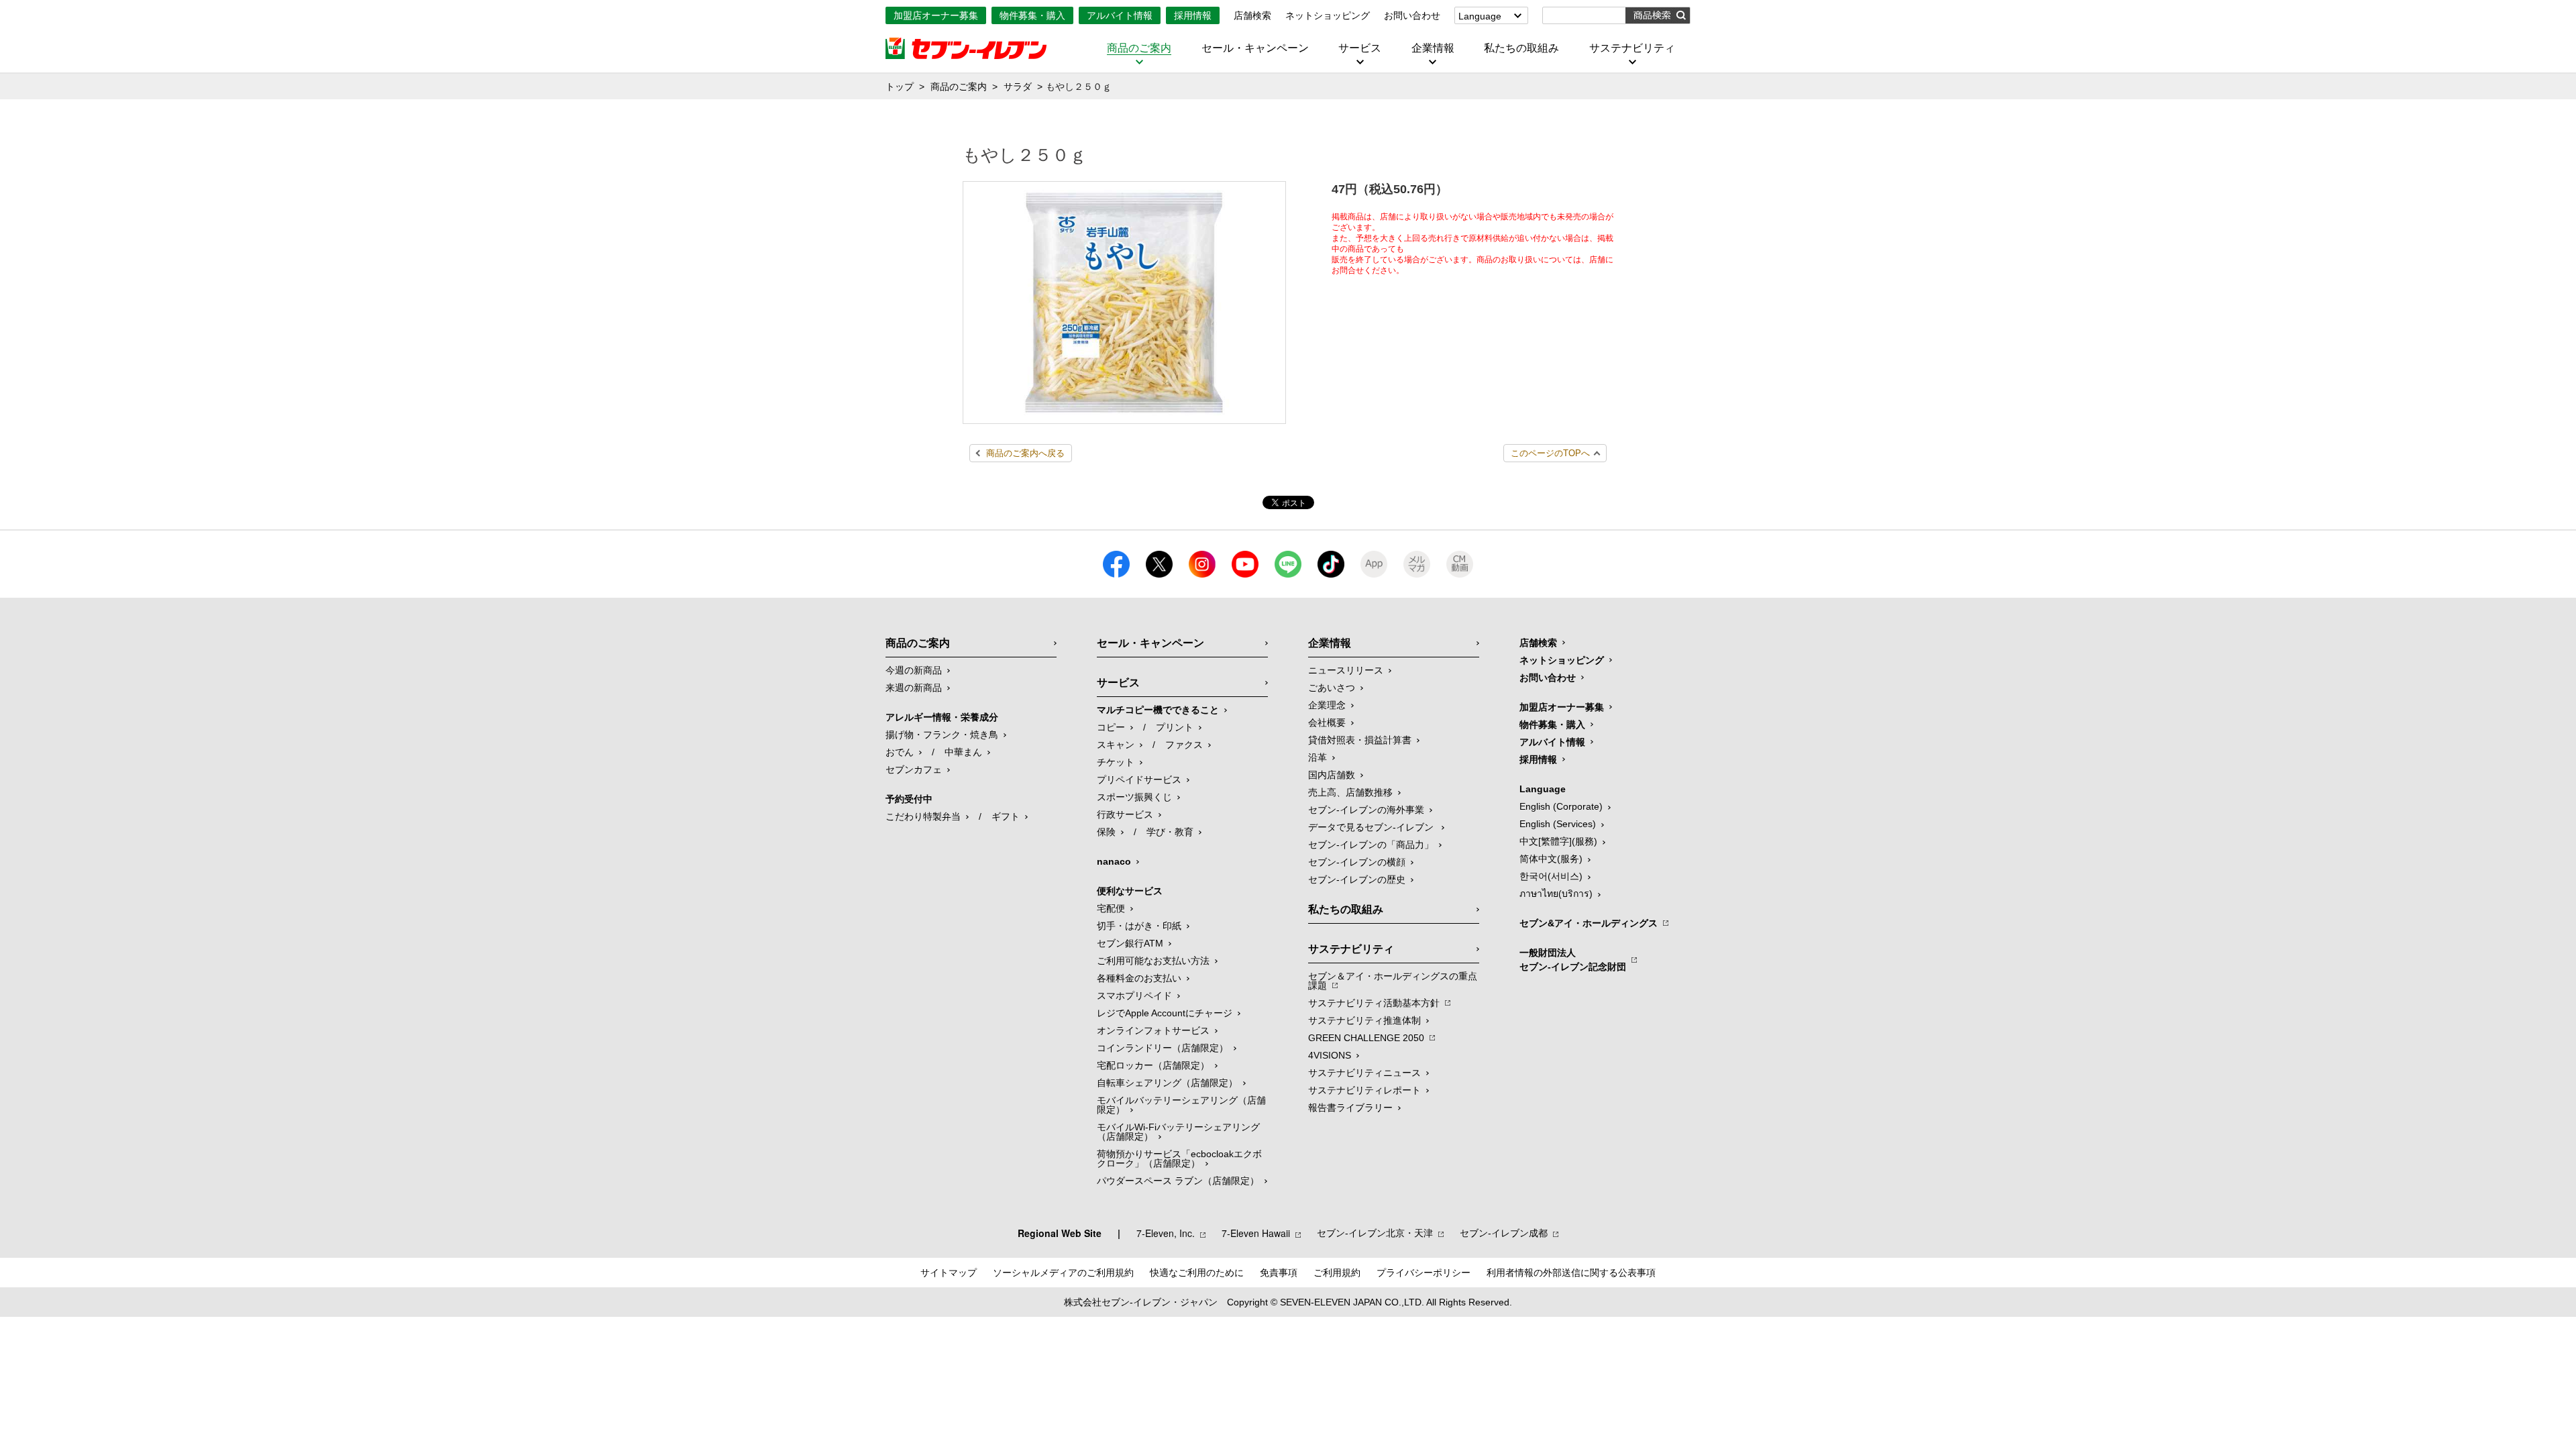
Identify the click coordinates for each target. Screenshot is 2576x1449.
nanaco (1114, 861)
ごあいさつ (1332, 688)
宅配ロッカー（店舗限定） (1153, 1065)
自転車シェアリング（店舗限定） (1167, 1083)
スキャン (1116, 745)
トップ (900, 87)
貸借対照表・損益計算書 (1360, 740)
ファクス (1184, 745)
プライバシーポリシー (1424, 1273)
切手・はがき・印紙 (1139, 926)
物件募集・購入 (1032, 15)
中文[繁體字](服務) (1558, 841)
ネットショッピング (1328, 15)
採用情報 (1193, 15)
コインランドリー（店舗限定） (1163, 1048)
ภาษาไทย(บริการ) (1556, 894)
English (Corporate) (1561, 806)
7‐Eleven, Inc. (1166, 1233)
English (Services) (1558, 824)
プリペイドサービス (1139, 780)
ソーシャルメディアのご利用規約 (1063, 1273)
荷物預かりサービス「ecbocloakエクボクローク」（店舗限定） (1179, 1159)
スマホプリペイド (1134, 996)
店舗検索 (1252, 15)
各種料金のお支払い (1139, 978)
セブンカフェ (914, 769)
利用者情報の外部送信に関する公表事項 (1571, 1273)
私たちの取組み (1521, 48)
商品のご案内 (1139, 48)
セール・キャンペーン (1255, 48)
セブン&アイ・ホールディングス (1589, 923)
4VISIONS (1330, 1055)
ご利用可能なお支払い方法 (1153, 961)
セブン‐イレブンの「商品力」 (1371, 845)
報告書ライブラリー (1350, 1108)
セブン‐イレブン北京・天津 (1375, 1233)
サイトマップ (949, 1273)
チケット (1116, 762)
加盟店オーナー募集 (936, 15)
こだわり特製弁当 (923, 816)
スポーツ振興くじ (1134, 797)
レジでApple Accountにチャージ (1165, 1013)
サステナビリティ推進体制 (1364, 1020)
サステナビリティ (1632, 48)
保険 (1106, 832)
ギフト (1006, 816)
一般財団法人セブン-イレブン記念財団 (1573, 960)
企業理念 (1327, 705)
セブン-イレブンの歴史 (1357, 879)
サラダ (1018, 87)
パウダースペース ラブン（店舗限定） (1178, 1181)
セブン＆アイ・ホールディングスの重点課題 (1393, 981)
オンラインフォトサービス (1153, 1030)
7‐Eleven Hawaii (1256, 1233)
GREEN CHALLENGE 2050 (1366, 1038)
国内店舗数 (1332, 775)
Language (1480, 16)
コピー (1111, 727)
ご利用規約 (1337, 1273)
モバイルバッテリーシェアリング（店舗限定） (1181, 1105)
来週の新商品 (914, 688)
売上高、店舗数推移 (1350, 792)
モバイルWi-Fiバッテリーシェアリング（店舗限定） (1178, 1132)
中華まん (963, 752)
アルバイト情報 (1120, 15)
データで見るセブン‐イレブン (1372, 827)
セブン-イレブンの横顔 (1357, 862)
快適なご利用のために (1197, 1273)
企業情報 (1433, 48)
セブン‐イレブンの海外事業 (1366, 810)
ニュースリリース (1346, 670)
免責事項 (1279, 1273)
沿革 (1318, 757)
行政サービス (1125, 814)
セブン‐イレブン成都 (1504, 1233)
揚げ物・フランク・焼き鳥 (942, 735)
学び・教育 (1170, 832)
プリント (1175, 727)
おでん (900, 752)
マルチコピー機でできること (1158, 710)
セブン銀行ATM (1130, 943)
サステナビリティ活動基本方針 (1374, 1003)
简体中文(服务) (1551, 859)
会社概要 (1327, 722)
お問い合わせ (1412, 15)
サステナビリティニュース (1364, 1073)
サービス (1360, 48)
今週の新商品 (914, 670)
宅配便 (1111, 908)
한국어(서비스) (1551, 876)
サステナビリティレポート (1364, 1090)
